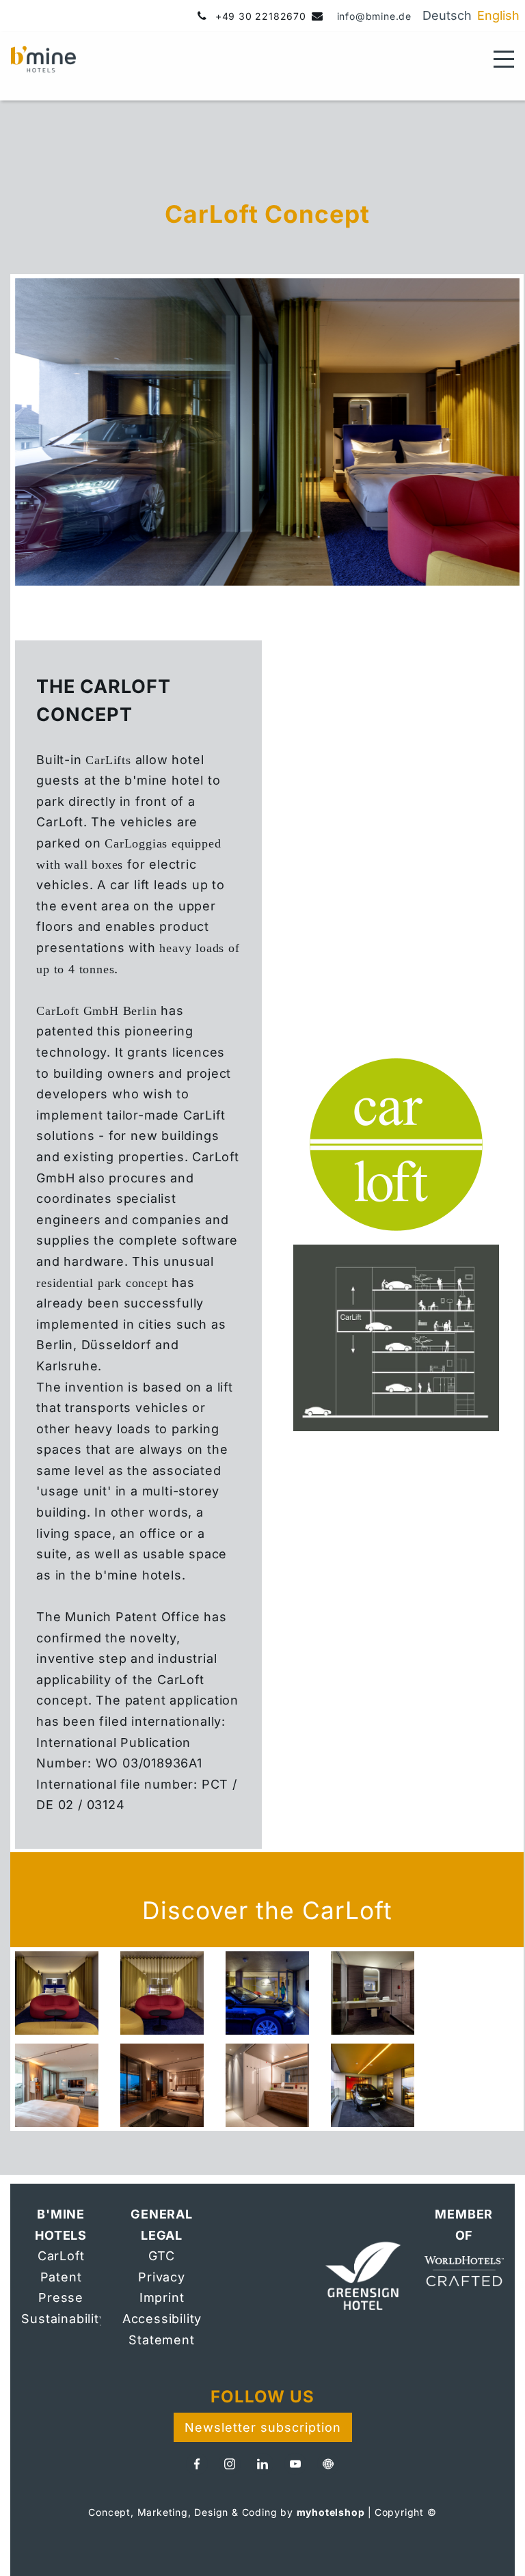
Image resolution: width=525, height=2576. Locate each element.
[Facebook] (197, 2464)
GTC (161, 2256)
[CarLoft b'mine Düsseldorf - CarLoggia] (267, 1993)
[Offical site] (363, 2277)
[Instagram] (230, 2464)
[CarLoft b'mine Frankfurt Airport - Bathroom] (267, 2085)
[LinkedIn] (262, 2464)
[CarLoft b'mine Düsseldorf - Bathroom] (373, 1993)
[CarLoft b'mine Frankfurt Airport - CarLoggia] (373, 2085)
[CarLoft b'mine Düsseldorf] (57, 1993)
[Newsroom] (328, 2464)
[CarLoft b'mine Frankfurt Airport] (57, 2085)
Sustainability (64, 2319)
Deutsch (447, 15)
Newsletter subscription (263, 2427)
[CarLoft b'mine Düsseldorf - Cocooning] (162, 1993)
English (498, 15)
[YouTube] (295, 2464)
